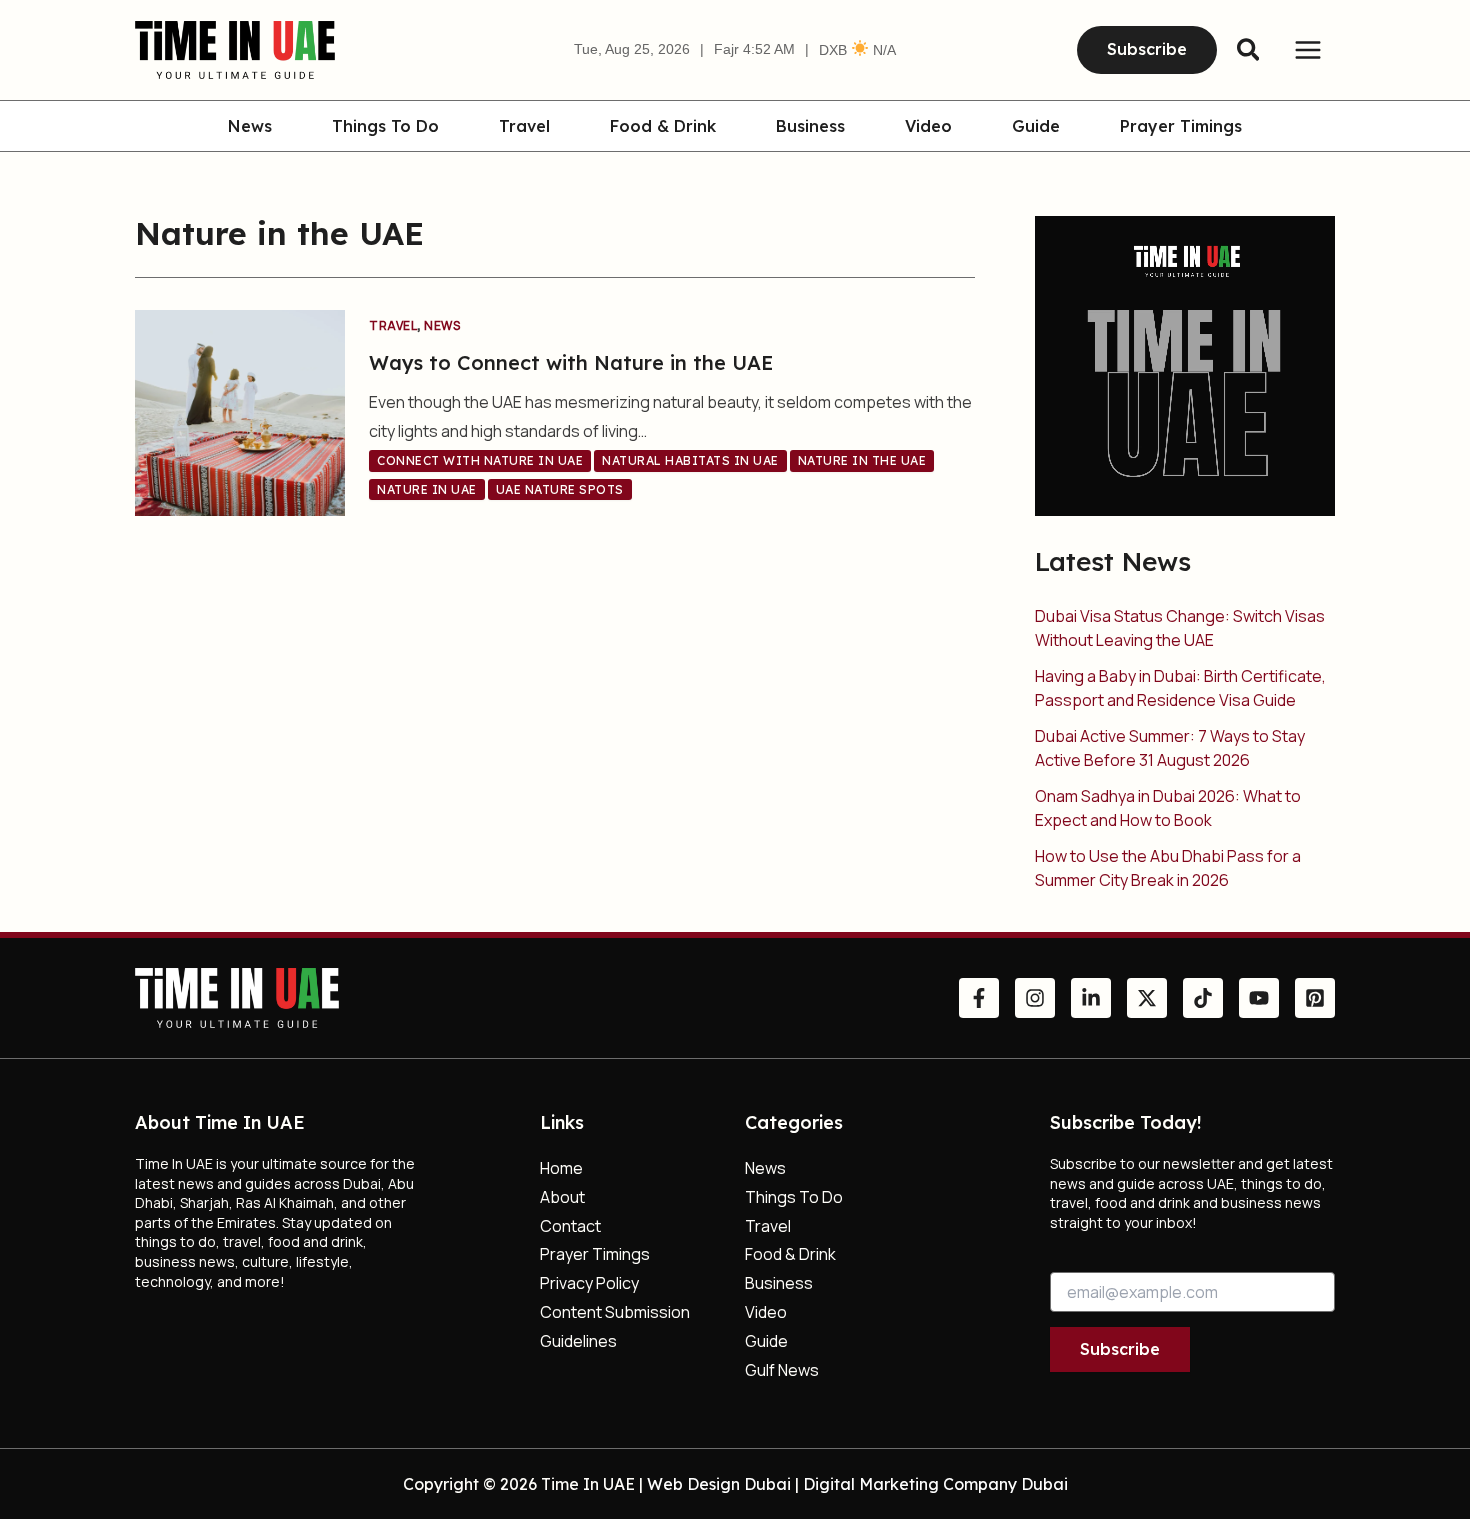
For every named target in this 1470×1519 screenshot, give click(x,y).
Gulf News (782, 1370)
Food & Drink (663, 127)
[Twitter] (1147, 998)
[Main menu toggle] (1308, 50)
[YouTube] (1259, 998)
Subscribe (1120, 1349)
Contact (570, 1226)
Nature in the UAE (862, 460)
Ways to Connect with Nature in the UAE (571, 362)
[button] (1147, 50)
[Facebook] (979, 998)
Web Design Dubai (719, 1484)
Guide (1036, 127)
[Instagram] (1035, 998)
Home (561, 1168)
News (250, 127)
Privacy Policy (589, 1283)
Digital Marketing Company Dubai (935, 1484)
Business (810, 127)
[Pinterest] (1315, 998)
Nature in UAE (427, 489)
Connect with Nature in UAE (480, 460)
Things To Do (385, 127)
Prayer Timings (1181, 127)
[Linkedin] (1091, 998)
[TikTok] (1203, 998)
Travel (524, 127)
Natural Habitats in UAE (690, 460)
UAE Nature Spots (560, 489)
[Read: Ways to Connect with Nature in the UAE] (240, 411)
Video (928, 127)
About (562, 1197)
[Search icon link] (1249, 52)
